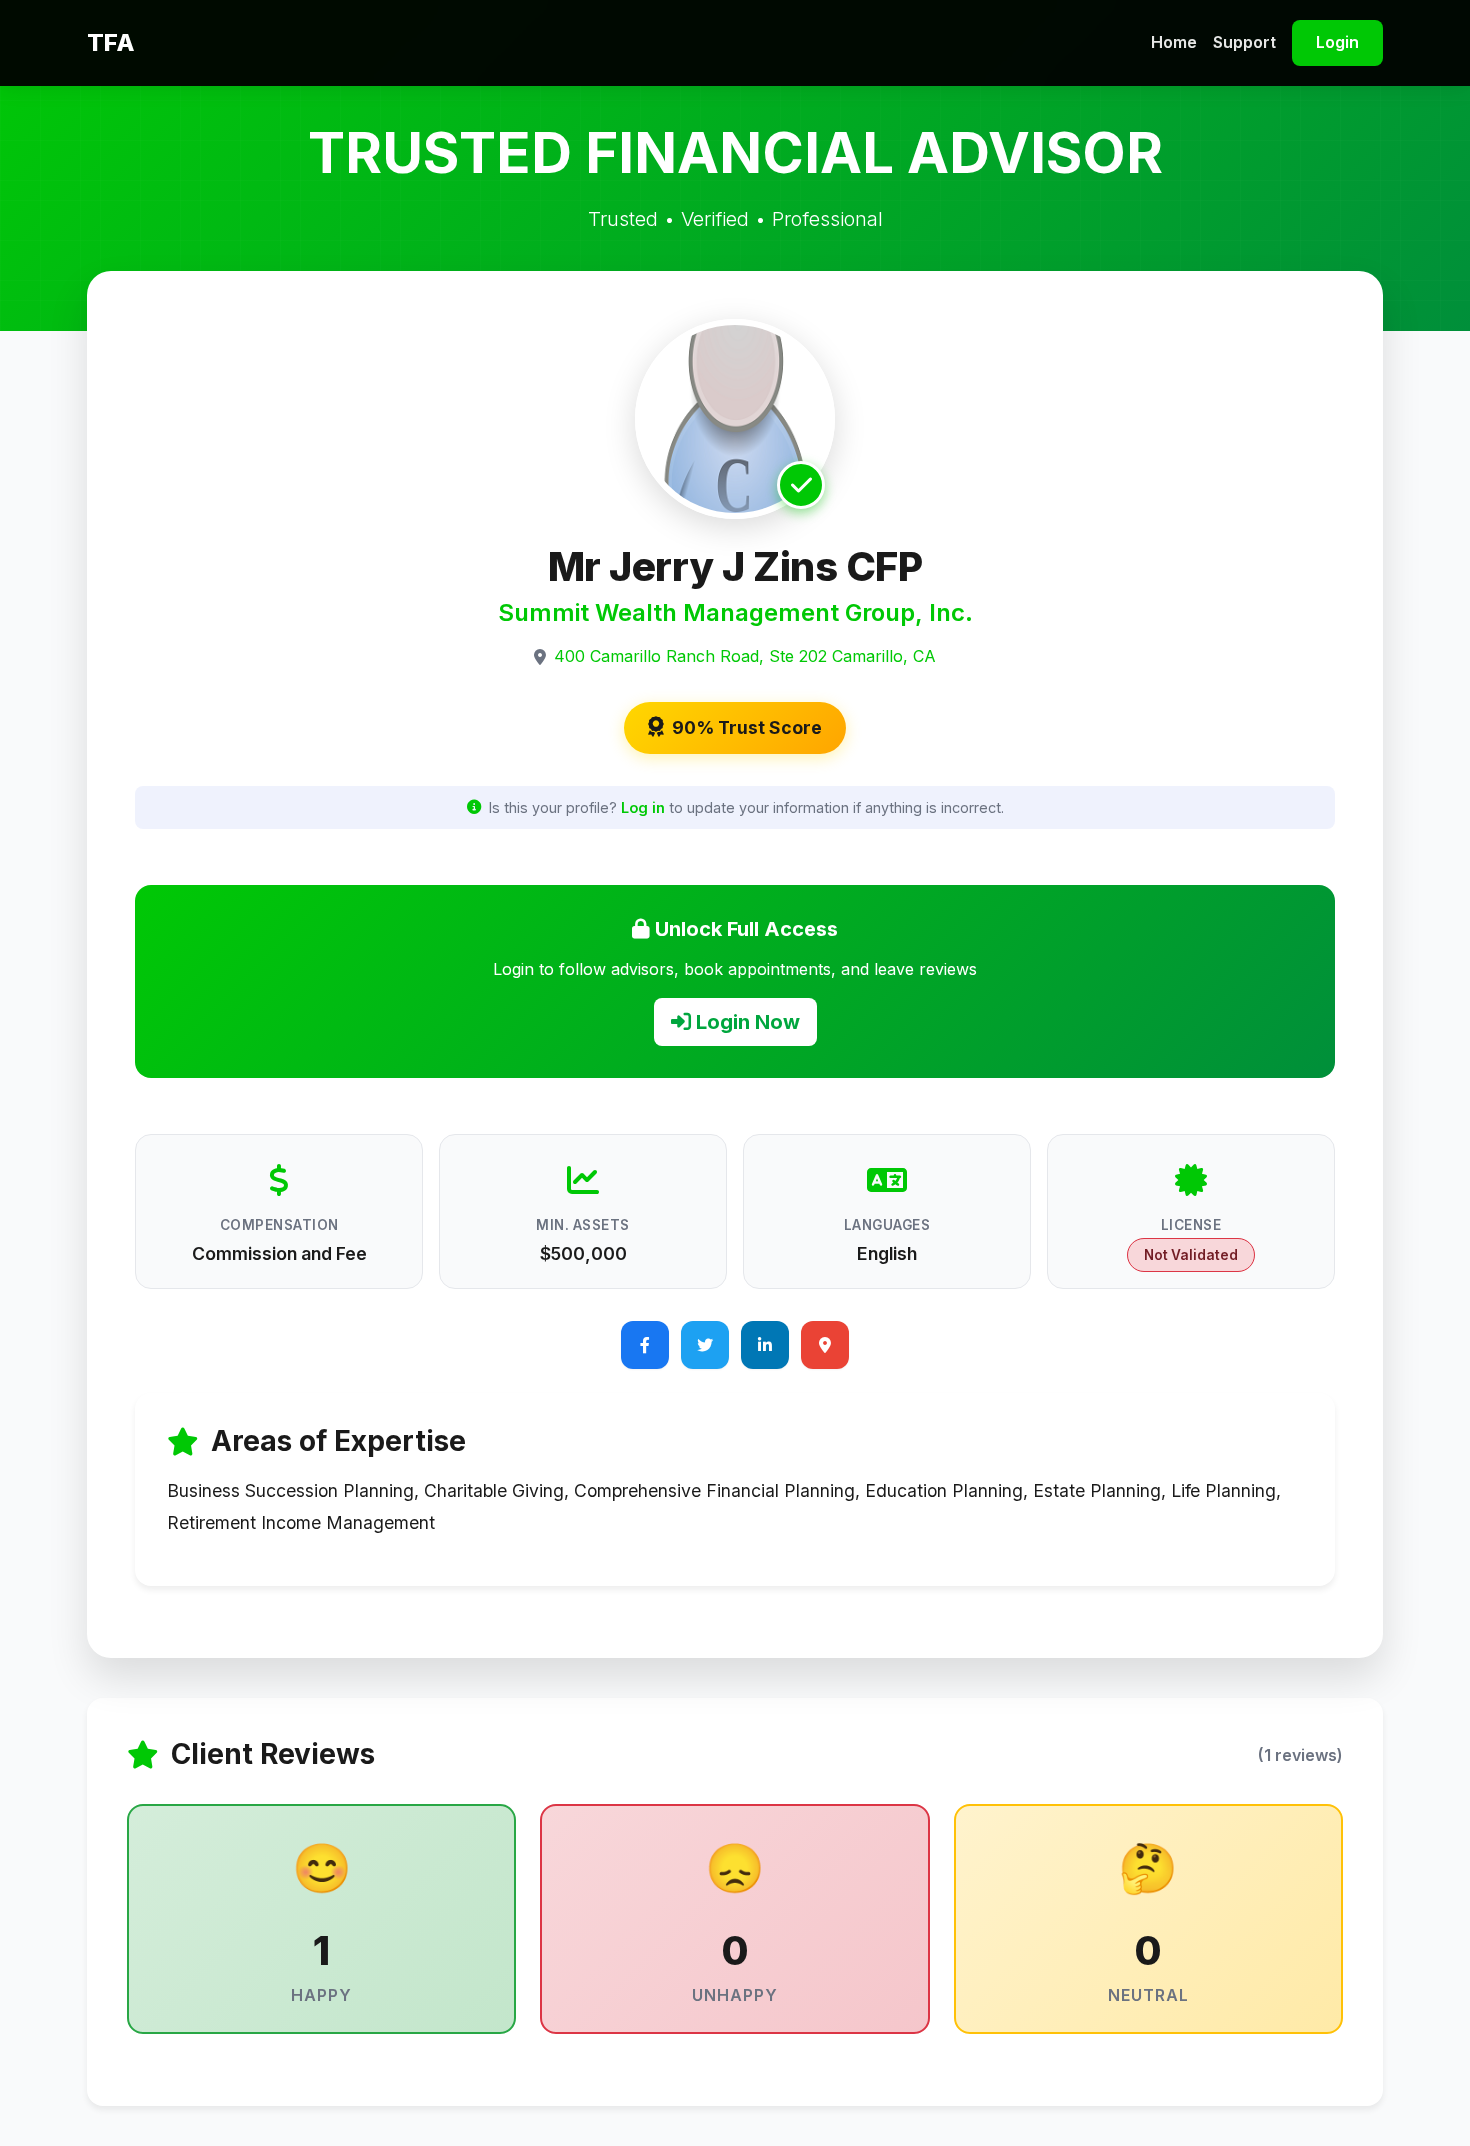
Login (1337, 42)
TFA (111, 42)
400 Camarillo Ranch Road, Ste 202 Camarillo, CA (745, 656)
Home (1174, 42)
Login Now (745, 1022)
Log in (643, 807)
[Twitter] (705, 1345)
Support (1244, 42)
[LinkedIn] (765, 1345)
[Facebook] (645, 1345)
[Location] (825, 1345)
